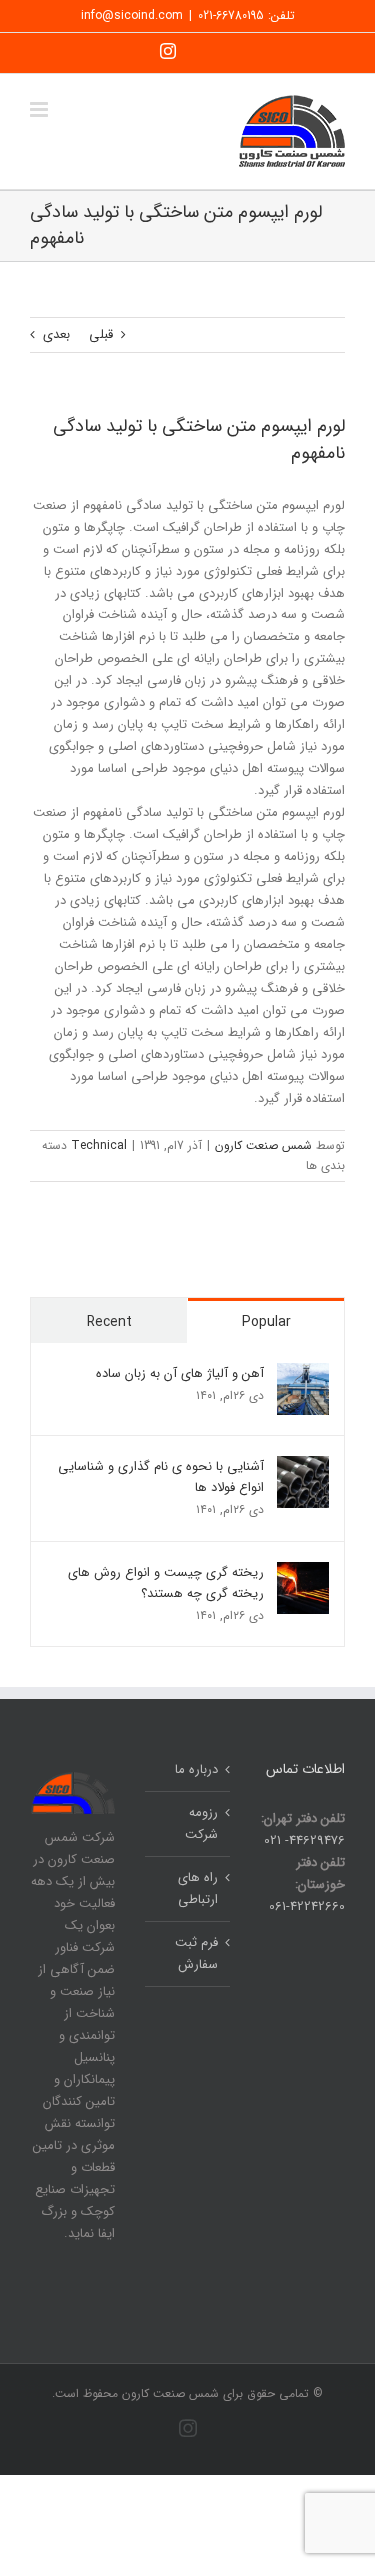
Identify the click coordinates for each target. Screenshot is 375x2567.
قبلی (101, 334)
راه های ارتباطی (198, 1888)
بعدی (56, 334)
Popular (266, 1322)
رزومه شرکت (201, 1823)
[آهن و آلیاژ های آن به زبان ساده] (303, 1373)
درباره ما (196, 1769)
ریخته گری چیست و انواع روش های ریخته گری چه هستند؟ (166, 1583)
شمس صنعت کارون (263, 1145)
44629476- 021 (304, 1840)
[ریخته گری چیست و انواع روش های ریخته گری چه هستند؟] (303, 1572)
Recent (109, 1322)
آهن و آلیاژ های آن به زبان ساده (180, 1373)
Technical (99, 1145)
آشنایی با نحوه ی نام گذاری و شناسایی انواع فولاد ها (161, 1477)
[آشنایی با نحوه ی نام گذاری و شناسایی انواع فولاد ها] (303, 1466)
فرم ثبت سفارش (196, 1953)
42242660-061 (307, 1906)
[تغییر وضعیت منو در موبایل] (40, 109)
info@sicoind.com (132, 15)
